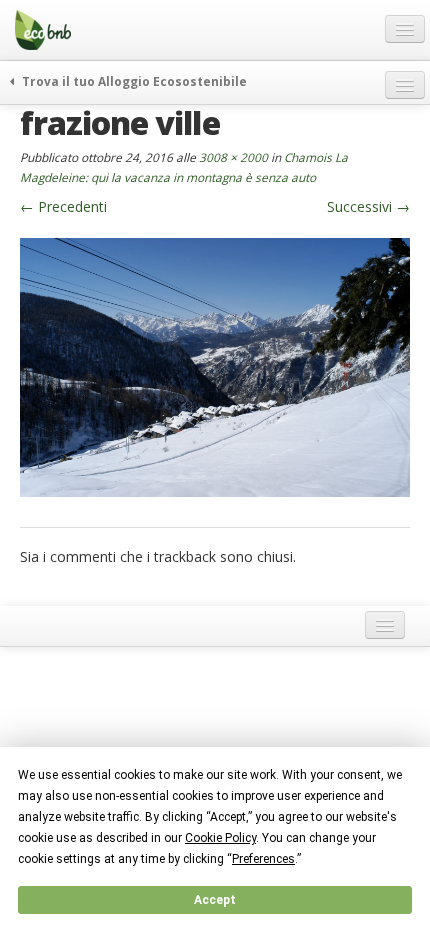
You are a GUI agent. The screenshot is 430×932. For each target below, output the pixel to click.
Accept (215, 900)
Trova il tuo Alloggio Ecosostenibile (133, 81)
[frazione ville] (215, 365)
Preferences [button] (263, 859)
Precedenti (63, 206)
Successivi (368, 206)
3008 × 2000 (233, 157)
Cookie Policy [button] (220, 838)
